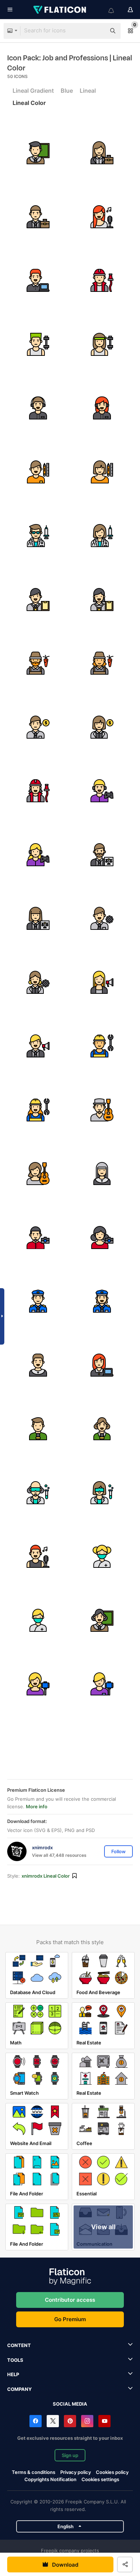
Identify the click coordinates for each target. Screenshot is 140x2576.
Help (13, 2374)
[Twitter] (53, 2421)
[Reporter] (38, 1429)
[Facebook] (36, 2421)
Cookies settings (100, 2479)
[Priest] (38, 1365)
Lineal (88, 91)
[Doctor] (38, 536)
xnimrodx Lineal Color (46, 1876)
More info (37, 1806)
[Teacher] (38, 153)
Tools (15, 2360)
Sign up (70, 2455)
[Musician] (102, 1110)
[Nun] (102, 1174)
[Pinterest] (70, 2421)
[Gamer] (102, 791)
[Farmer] (38, 663)
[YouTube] (104, 2421)
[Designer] (38, 472)
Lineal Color (29, 103)
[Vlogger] (38, 1684)
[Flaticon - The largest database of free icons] (60, 10)
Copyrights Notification (50, 2479)
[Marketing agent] (102, 982)
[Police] (38, 1301)
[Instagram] (87, 2421)
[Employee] (38, 600)
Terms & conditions (34, 2472)
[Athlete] (38, 345)
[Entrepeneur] (102, 153)
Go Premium (70, 2319)
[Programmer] (38, 281)
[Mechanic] (102, 1046)
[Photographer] (38, 1238)
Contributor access (70, 2300)
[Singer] (102, 217)
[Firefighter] (102, 281)
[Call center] (38, 408)
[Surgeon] (102, 1556)
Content (19, 2345)
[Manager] (102, 919)
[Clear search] (97, 31)
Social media (70, 2404)
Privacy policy (76, 2472)
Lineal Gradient (33, 91)
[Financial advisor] (38, 727)
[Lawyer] (102, 855)
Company (19, 2389)
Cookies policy (112, 2472)
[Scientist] (38, 1493)
